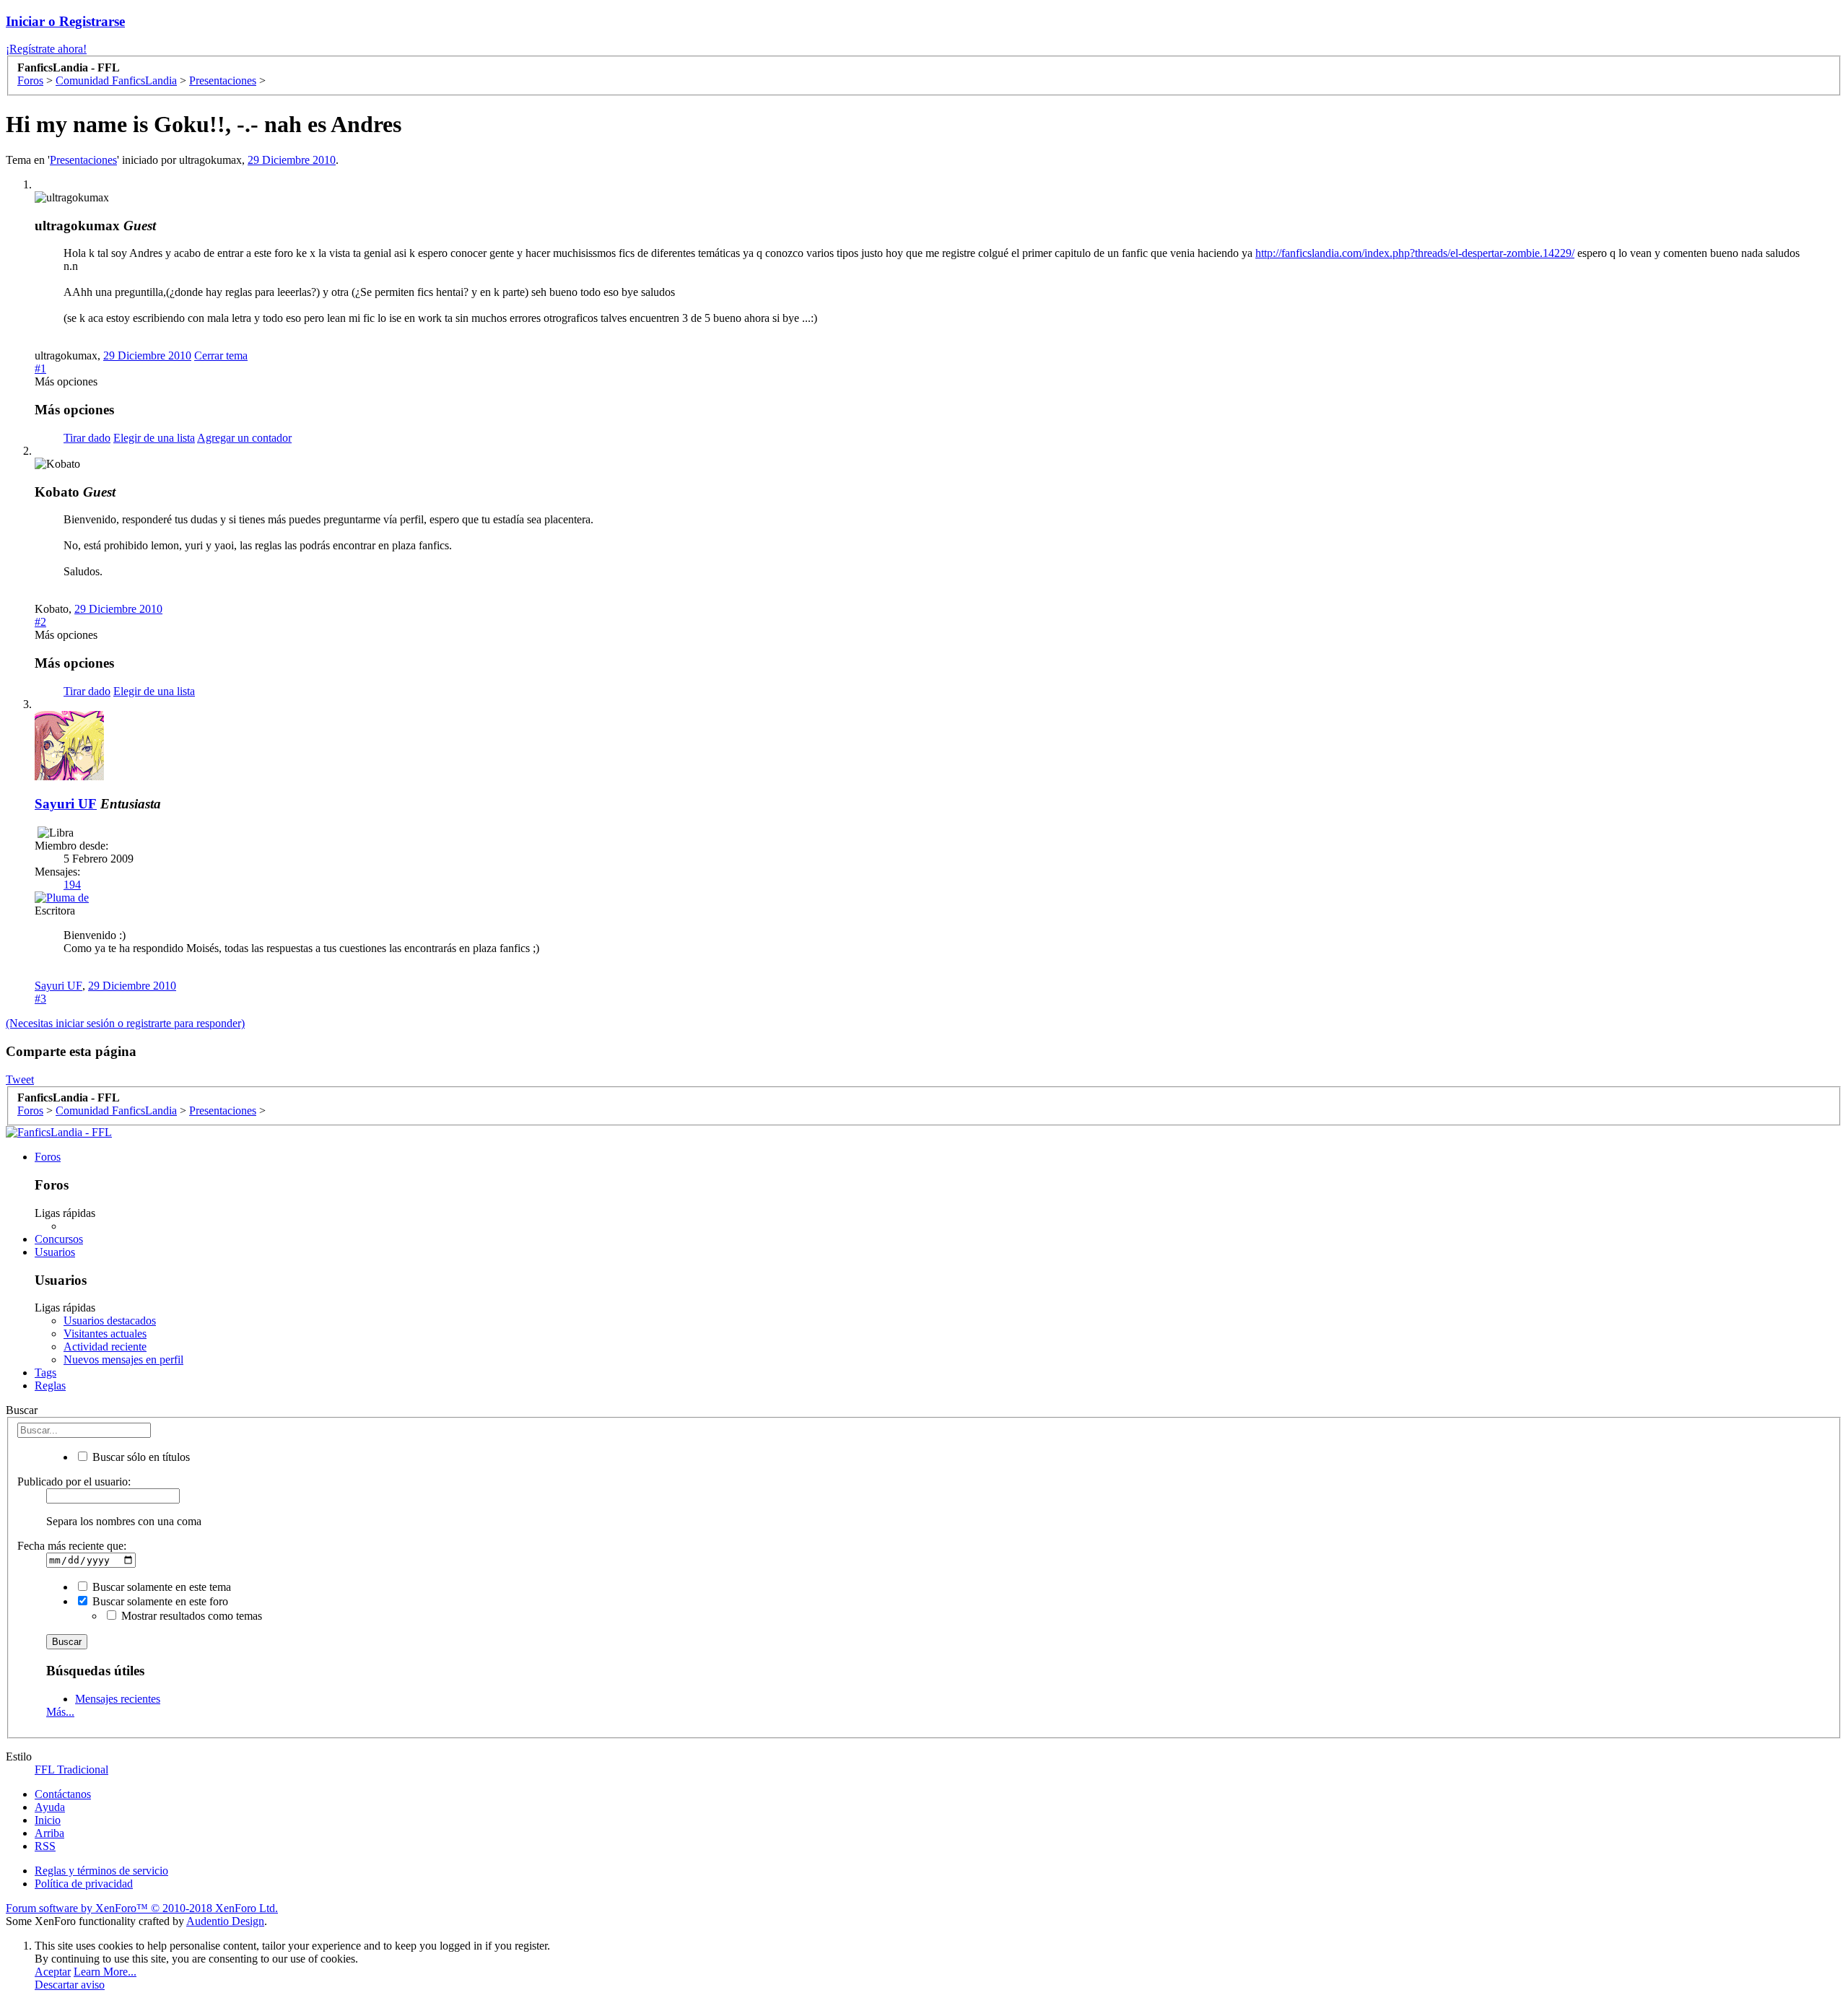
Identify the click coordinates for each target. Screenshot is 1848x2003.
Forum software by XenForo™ (142, 1908)
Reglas (50, 1385)
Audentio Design (225, 1921)
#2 (40, 622)
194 (72, 885)
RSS (45, 1846)
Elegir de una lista (154, 438)
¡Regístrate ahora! (46, 49)
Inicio (48, 1820)
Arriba (49, 1833)
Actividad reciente (105, 1347)
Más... (60, 1712)
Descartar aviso (70, 1985)
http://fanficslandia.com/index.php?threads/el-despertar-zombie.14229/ (1415, 253)
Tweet (20, 1079)
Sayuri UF (66, 804)
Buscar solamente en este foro (159, 1601)
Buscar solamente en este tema (160, 1587)
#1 (40, 368)
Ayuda (50, 1807)
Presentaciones (83, 160)
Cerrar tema (221, 355)
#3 (40, 999)
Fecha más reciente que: (72, 1546)
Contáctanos (63, 1794)
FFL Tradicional (71, 1769)
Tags (45, 1373)
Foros (48, 1157)
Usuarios (55, 1252)
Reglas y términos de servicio (101, 1871)
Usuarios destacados (110, 1321)
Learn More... (105, 1972)
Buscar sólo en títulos (140, 1457)
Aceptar (53, 1972)
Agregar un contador (244, 438)
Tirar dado (87, 438)
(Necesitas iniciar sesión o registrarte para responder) (125, 1023)
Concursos (59, 1239)
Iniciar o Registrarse (65, 21)
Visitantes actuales (105, 1334)
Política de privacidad (84, 1884)
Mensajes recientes (118, 1699)
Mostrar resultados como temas (190, 1616)
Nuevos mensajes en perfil (123, 1360)
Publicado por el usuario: (74, 1481)
